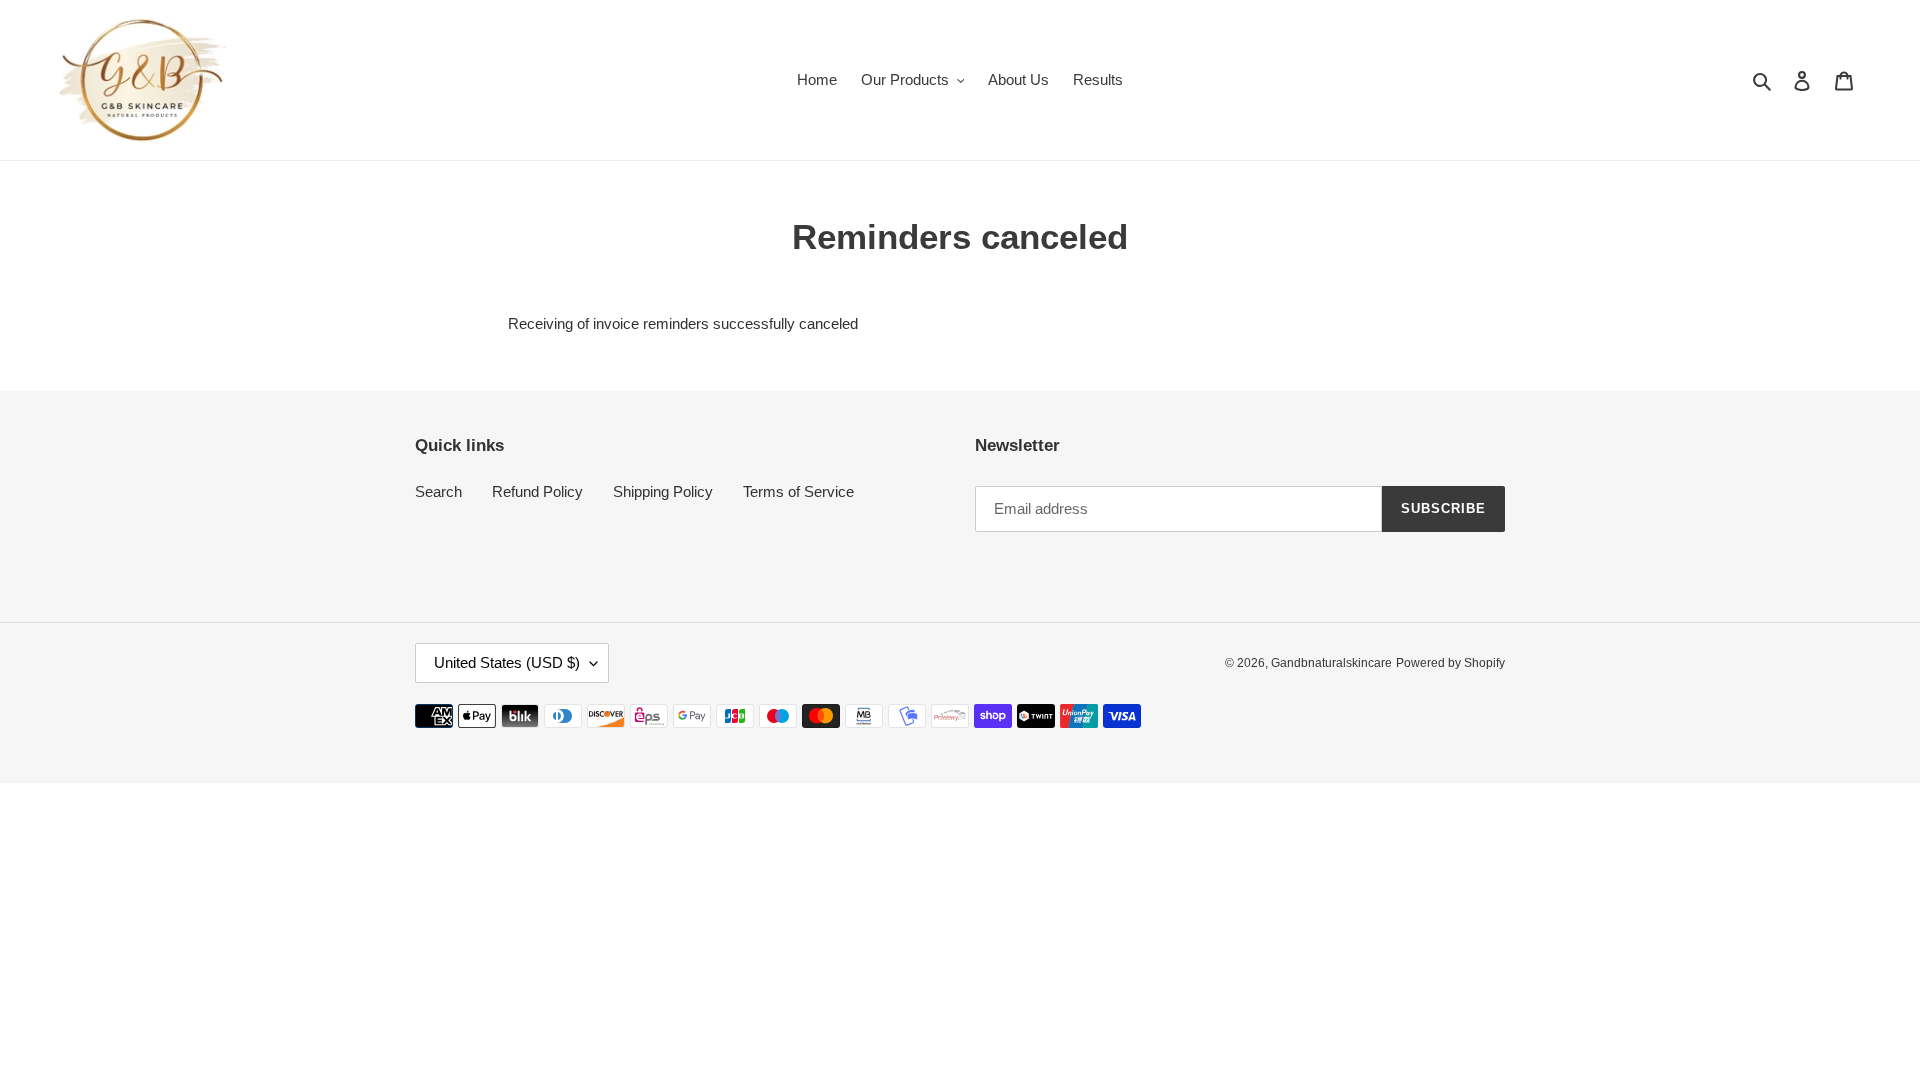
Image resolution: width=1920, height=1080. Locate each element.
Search (438, 491)
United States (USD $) (507, 662)
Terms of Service (798, 491)
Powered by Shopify (1450, 663)
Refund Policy (537, 491)
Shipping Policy (663, 491)
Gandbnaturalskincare (1331, 663)
